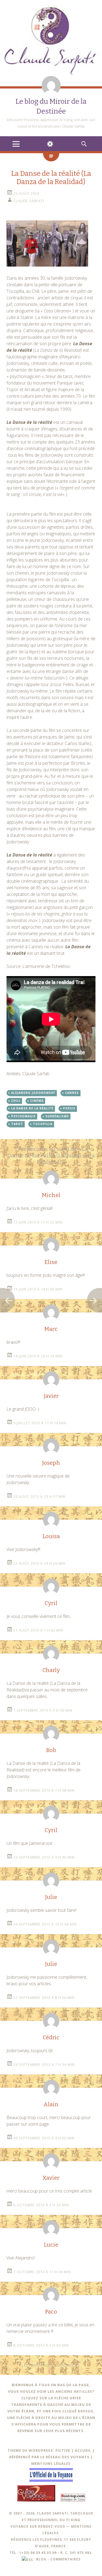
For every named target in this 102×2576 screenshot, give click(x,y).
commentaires (65, 2559)
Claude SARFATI (29, 201)
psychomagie (23, 1116)
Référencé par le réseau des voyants (49, 2457)
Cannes (72, 1093)
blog (41, 2559)
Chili (16, 1101)
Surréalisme (57, 1116)
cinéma (37, 1101)
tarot (17, 1124)
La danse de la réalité (32, 1108)
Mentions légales (51, 2463)
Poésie (69, 1108)
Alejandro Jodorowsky (33, 1093)
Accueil (83, 2450)
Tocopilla (43, 1124)
